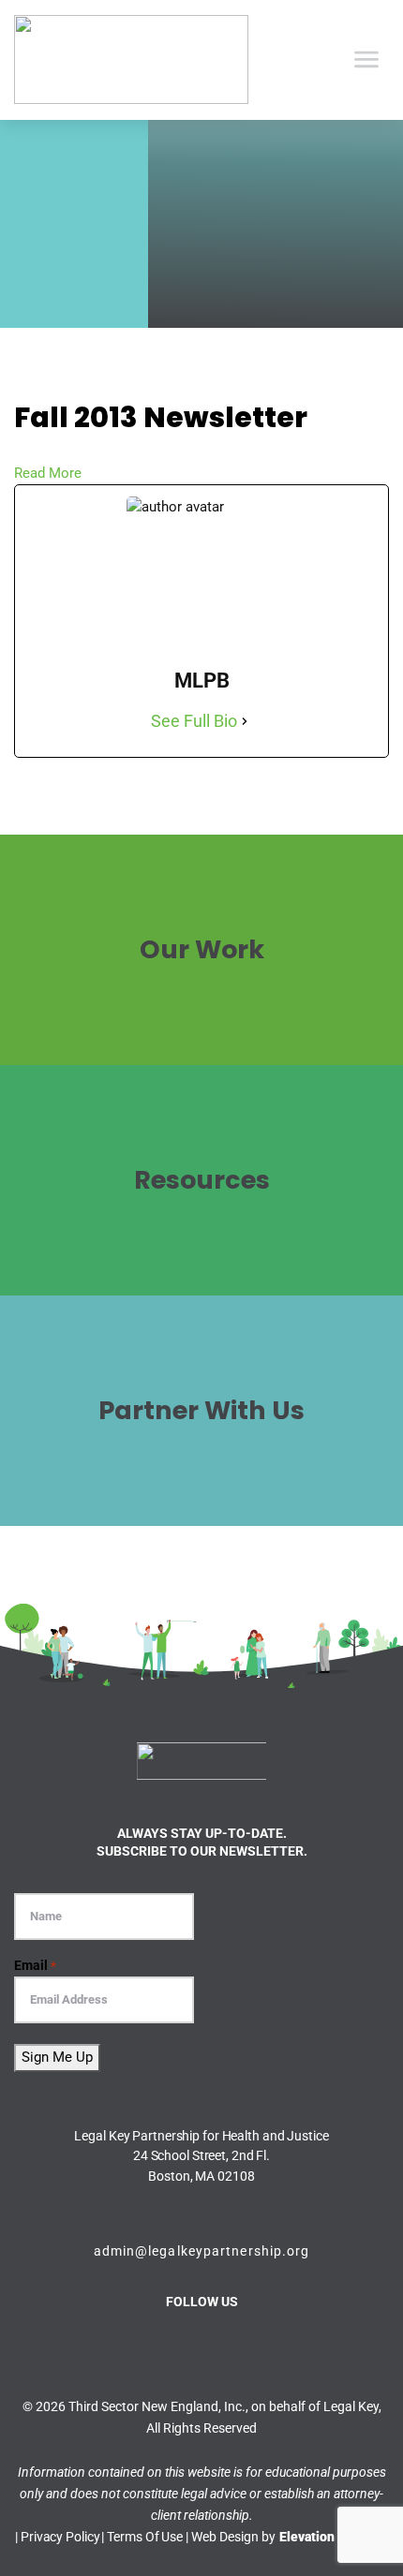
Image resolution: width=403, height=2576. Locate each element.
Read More (48, 473)
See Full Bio (194, 721)
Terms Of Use (145, 2537)
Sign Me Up (57, 2057)
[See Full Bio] (245, 721)
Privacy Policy (60, 2537)
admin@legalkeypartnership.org (202, 2251)
